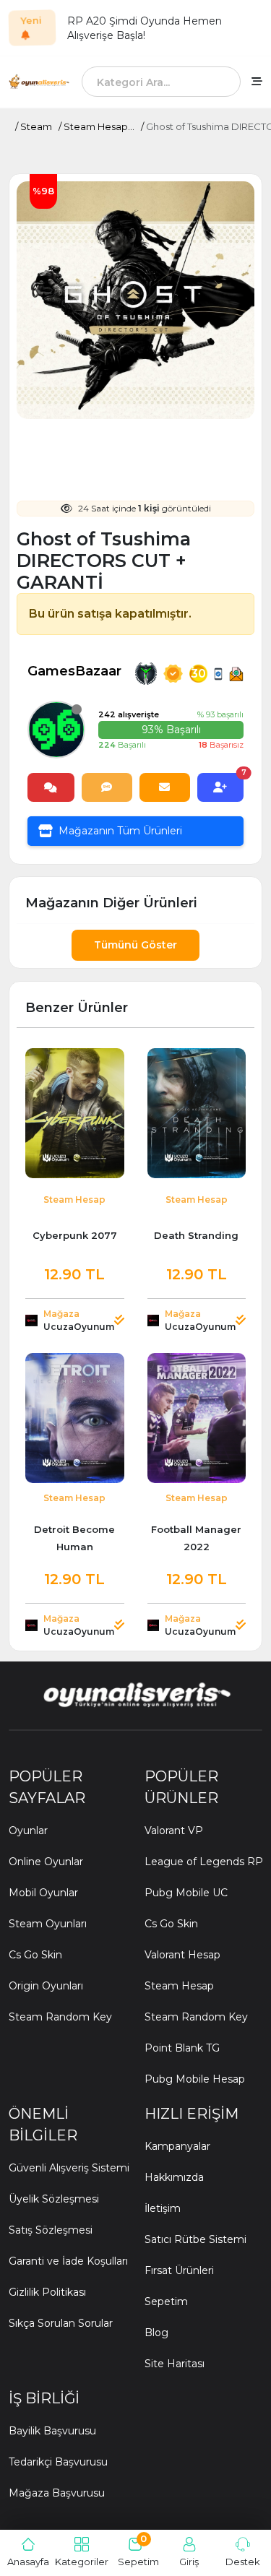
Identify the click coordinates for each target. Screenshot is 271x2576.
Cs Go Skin (35, 1955)
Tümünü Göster (135, 945)
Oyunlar (28, 1831)
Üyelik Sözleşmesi (54, 2199)
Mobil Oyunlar (43, 1893)
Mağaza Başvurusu (57, 2493)
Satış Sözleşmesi (51, 2230)
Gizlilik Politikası (47, 2292)
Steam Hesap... (99, 126)
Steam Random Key (60, 2017)
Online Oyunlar (46, 1862)
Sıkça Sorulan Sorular (61, 2323)
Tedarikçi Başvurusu (58, 2462)
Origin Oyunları (46, 1986)
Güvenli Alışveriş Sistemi (69, 2168)
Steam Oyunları (48, 1924)
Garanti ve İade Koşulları (68, 2261)
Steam (36, 126)
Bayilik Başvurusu (52, 2431)
